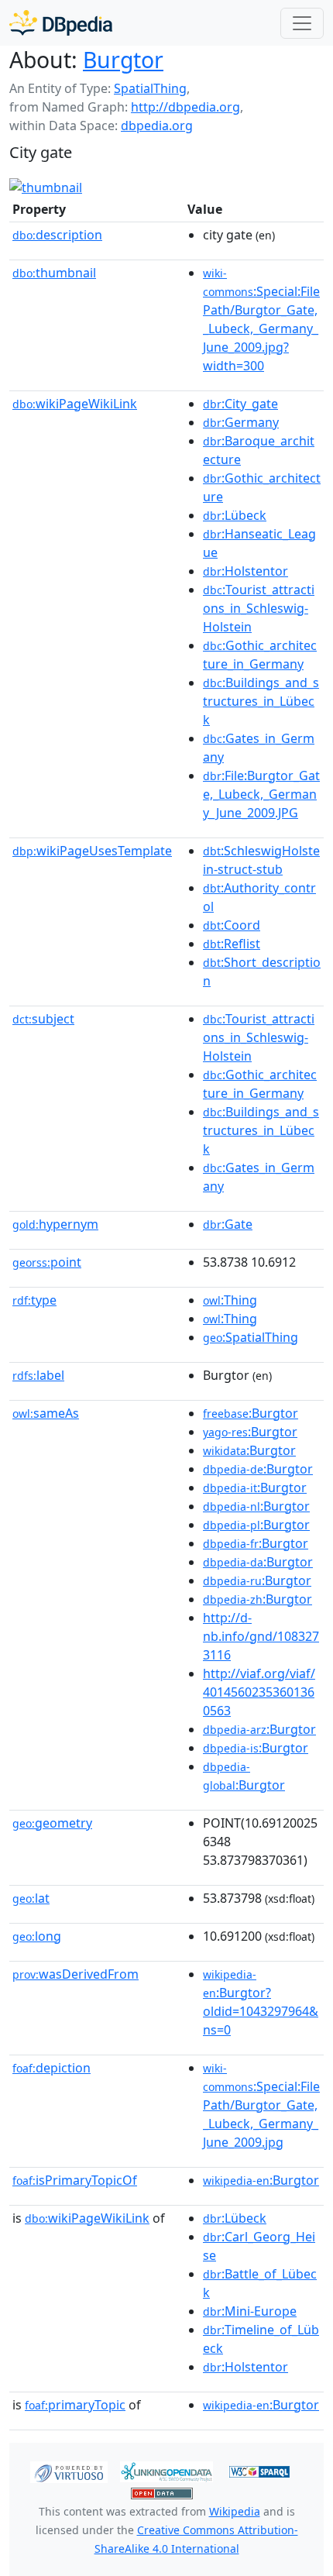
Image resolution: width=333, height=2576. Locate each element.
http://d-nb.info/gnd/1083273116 (261, 1636)
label (38, 1375)
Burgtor (123, 60)
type (34, 1300)
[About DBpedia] (61, 23)
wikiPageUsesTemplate (92, 851)
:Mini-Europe (250, 2311)
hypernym (55, 1224)
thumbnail (54, 273)
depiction (51, 2068)
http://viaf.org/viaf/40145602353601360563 (259, 1692)
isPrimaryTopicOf (75, 2180)
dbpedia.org (157, 126)
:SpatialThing (251, 1337)
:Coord (232, 925)
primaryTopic (75, 2405)
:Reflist (232, 944)
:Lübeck (235, 515)
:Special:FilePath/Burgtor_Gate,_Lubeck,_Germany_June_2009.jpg (261, 2106)
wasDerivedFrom (76, 1974)
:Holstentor (245, 571)
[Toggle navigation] (302, 23)
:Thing (230, 1300)
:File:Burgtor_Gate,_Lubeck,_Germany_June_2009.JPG (261, 794)
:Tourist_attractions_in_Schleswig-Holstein (259, 608)
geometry (52, 1823)
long (37, 1936)
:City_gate (240, 404)
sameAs (46, 1413)
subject (43, 1019)
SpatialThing (150, 88)
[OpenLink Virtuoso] (69, 2471)
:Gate (228, 1224)
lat (31, 1898)
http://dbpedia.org (185, 107)
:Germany (241, 422)
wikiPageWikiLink (75, 404)
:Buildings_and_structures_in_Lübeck (261, 701)
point (47, 1262)
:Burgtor (251, 1413)
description (57, 235)
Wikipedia (235, 2511)
